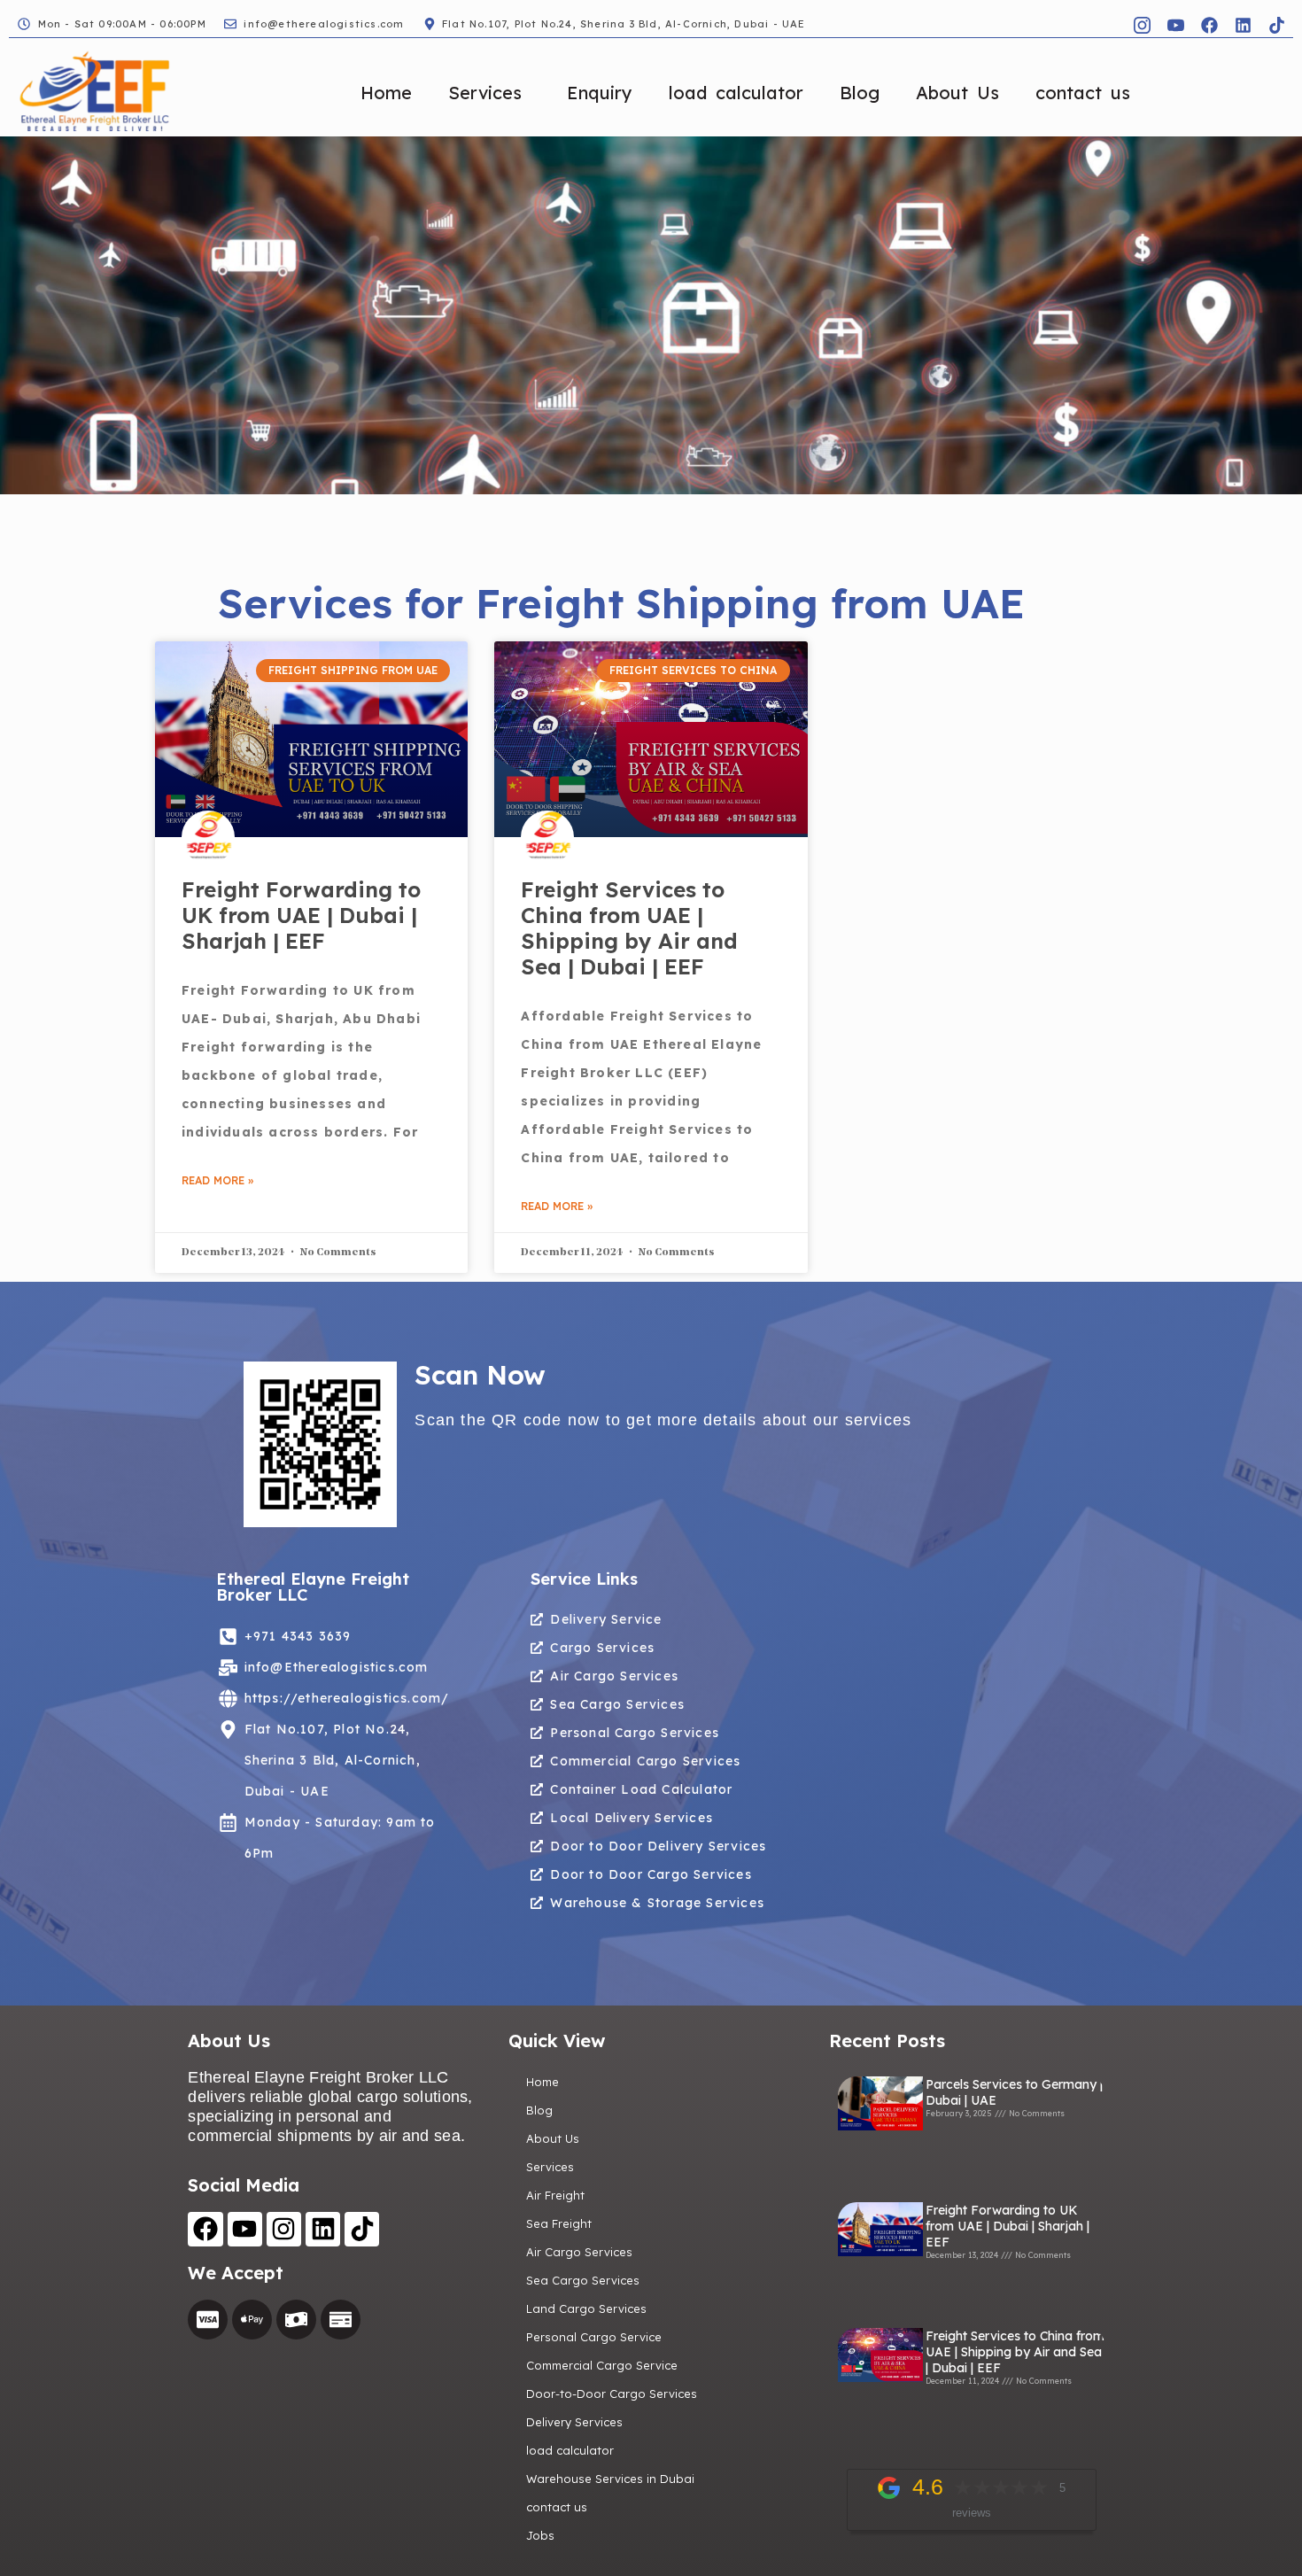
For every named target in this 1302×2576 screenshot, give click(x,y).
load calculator (736, 93)
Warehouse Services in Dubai (610, 2479)
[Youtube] (245, 2229)
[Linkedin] (1243, 25)
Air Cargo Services (579, 2252)
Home (386, 93)
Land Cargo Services (586, 2308)
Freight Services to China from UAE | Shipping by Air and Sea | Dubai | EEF (629, 927)
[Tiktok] (1276, 25)
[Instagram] (284, 2229)
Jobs (540, 2535)
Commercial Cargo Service (602, 2365)
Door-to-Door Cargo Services (612, 2394)
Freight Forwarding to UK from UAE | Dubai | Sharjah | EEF (301, 915)
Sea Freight (559, 2223)
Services (485, 93)
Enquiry (600, 93)
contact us (1083, 93)
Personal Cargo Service (594, 2337)
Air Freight (555, 2195)
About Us (957, 93)
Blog (860, 93)
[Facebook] (1209, 25)
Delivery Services (574, 2422)
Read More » (217, 1180)
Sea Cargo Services (583, 2280)
